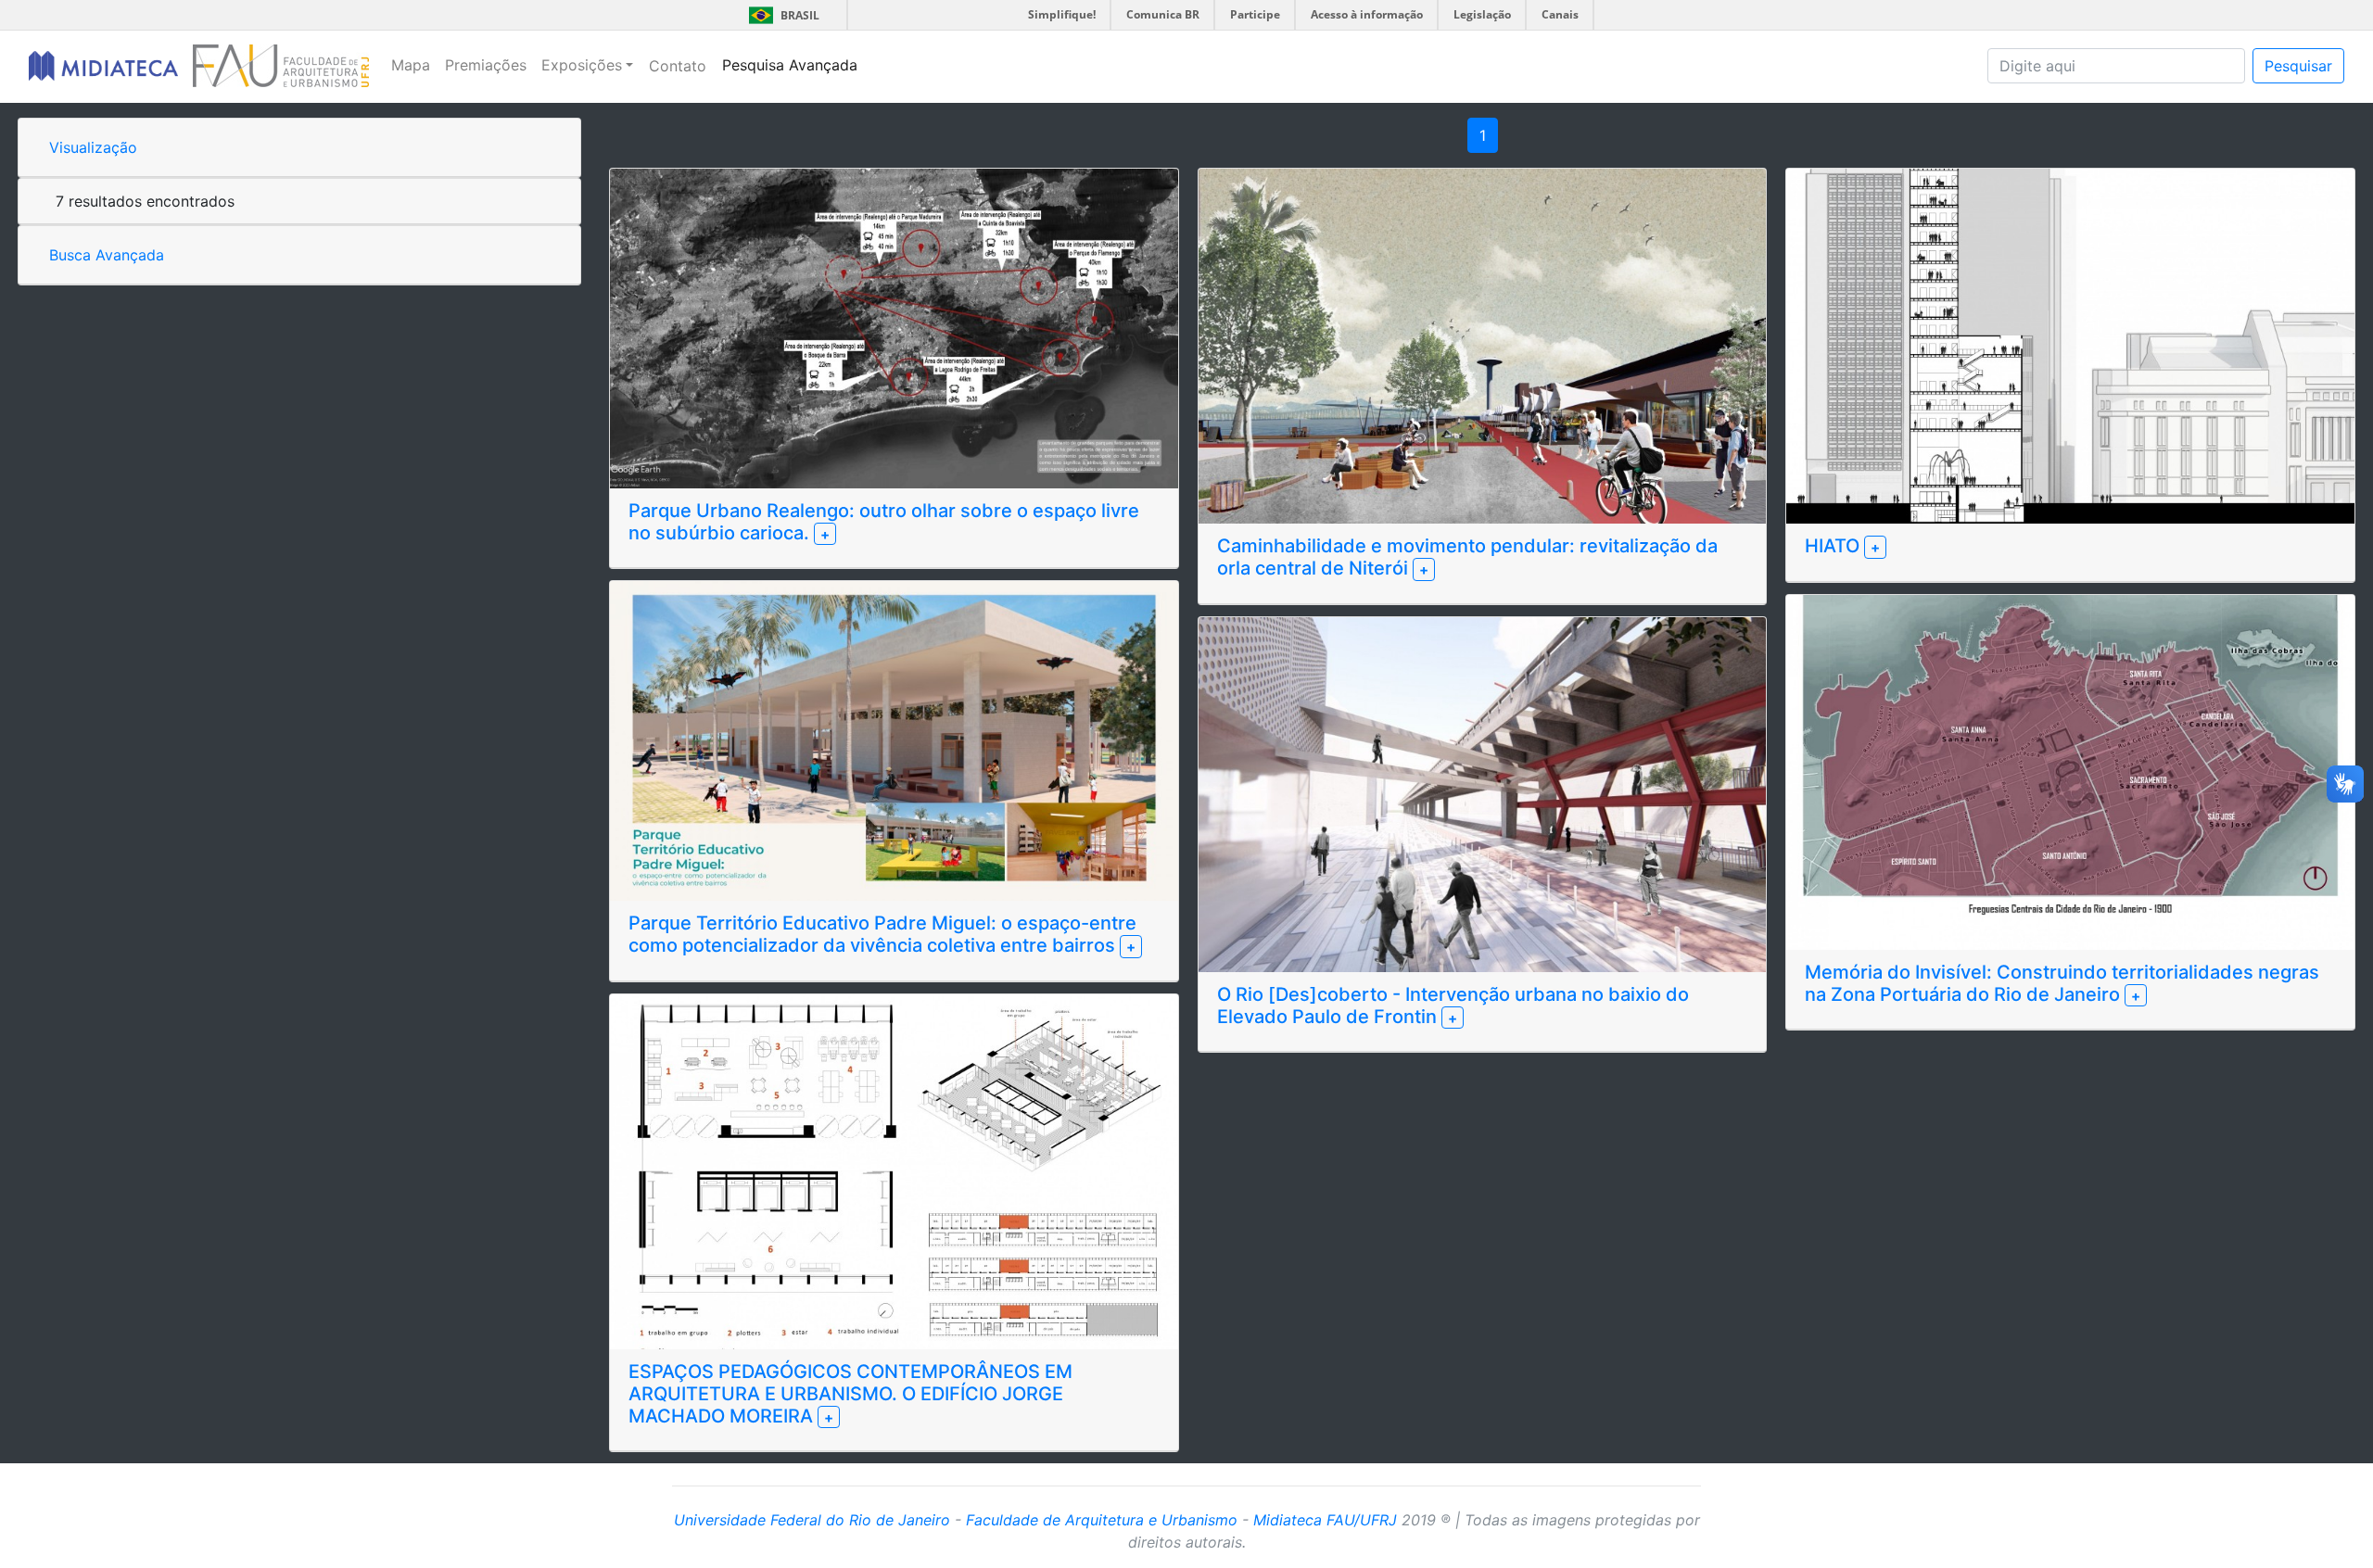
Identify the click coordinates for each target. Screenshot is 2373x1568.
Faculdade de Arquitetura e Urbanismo (1102, 1520)
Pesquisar (2298, 66)
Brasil (781, 15)
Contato (678, 66)
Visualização (93, 147)
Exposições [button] (582, 65)
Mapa (411, 65)
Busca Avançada (107, 255)
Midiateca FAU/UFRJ (1325, 1520)
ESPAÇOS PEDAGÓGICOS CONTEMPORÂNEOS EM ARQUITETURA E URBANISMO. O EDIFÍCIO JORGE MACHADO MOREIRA (850, 1394)
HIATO (1834, 546)
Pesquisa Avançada (790, 65)
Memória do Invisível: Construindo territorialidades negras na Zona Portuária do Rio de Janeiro (2062, 983)
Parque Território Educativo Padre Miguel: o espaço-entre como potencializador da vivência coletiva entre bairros (882, 934)
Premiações (486, 65)
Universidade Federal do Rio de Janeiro (812, 1520)
